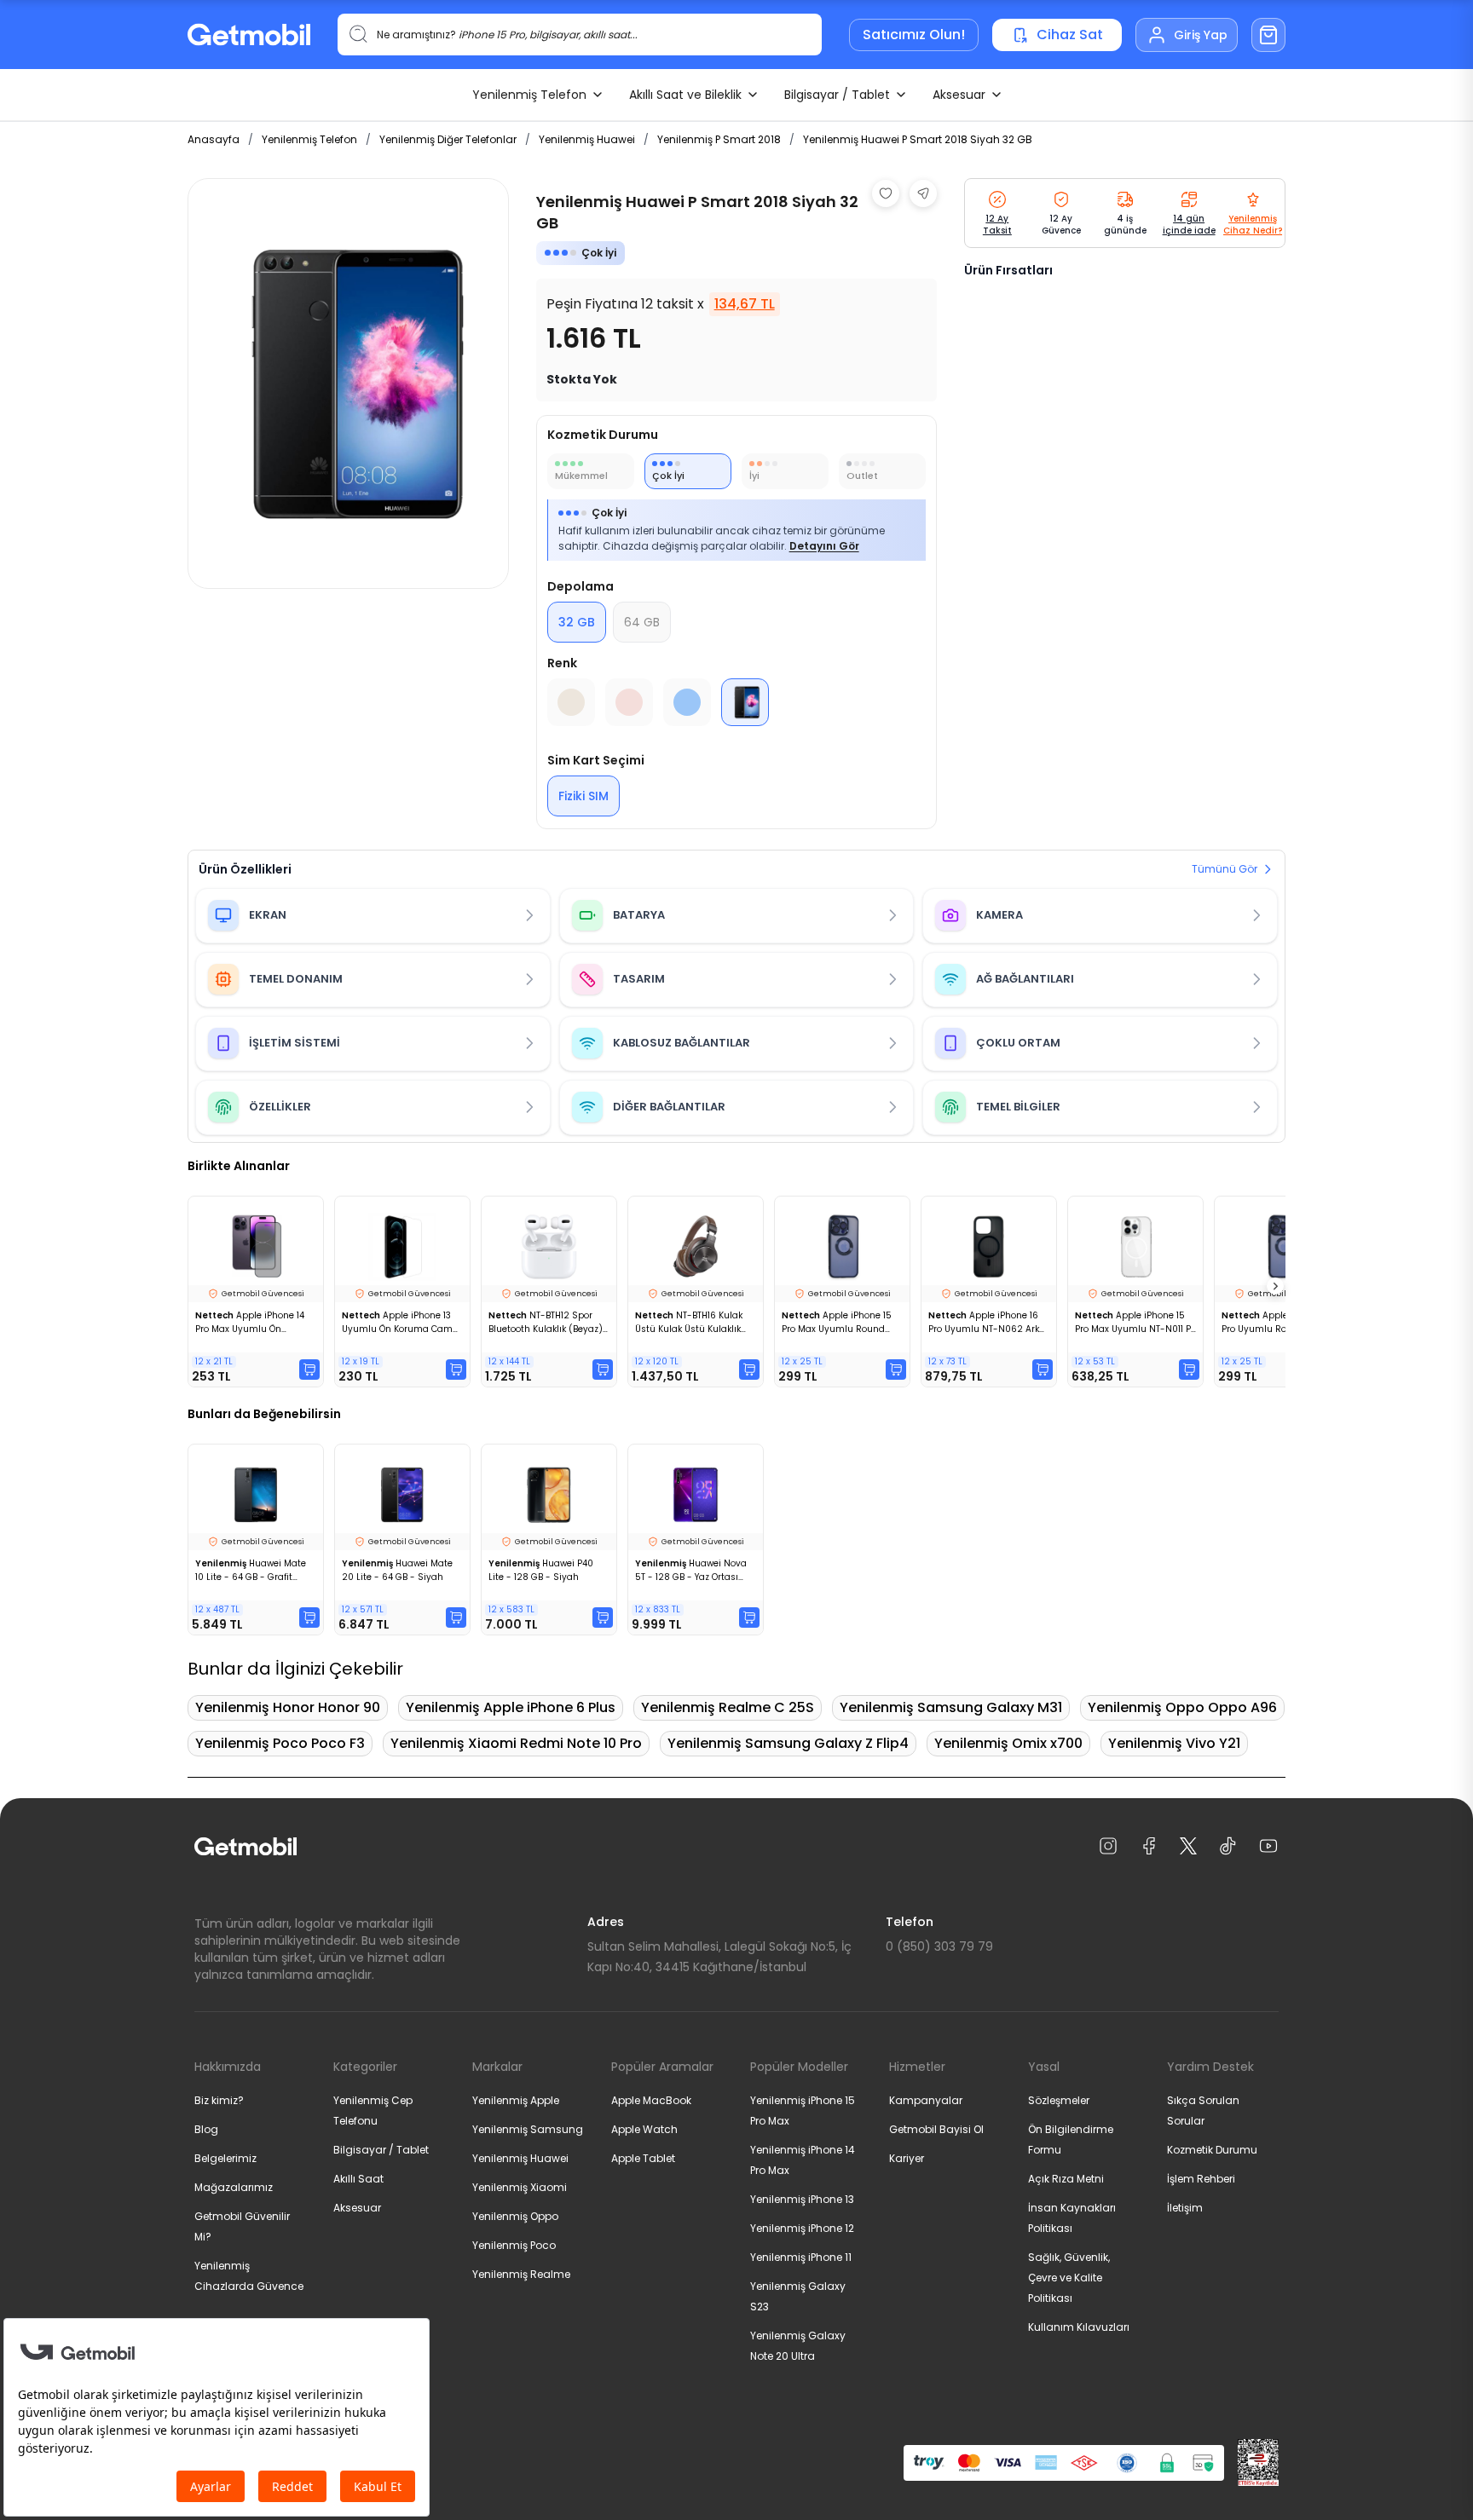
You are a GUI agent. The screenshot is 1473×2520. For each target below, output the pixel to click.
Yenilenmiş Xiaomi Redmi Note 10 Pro (516, 1743)
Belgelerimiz (225, 2158)
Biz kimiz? (219, 2100)
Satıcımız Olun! (914, 35)
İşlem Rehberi (1201, 2179)
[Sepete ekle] (309, 1370)
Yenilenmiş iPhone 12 (802, 2228)
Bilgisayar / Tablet (837, 95)
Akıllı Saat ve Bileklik (685, 95)
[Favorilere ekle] (886, 193)
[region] (348, 383)
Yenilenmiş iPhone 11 (801, 2257)
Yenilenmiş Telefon (529, 95)
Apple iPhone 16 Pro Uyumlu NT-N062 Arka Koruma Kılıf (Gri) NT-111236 (988, 1323)
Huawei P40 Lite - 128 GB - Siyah (541, 1570)
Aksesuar (959, 95)
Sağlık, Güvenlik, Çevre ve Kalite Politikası (1069, 2278)
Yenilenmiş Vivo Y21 (1174, 1743)
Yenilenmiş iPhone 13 (802, 2199)
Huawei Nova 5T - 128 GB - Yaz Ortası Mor (691, 1571)
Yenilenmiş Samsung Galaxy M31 (951, 1707)
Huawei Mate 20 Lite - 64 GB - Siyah (397, 1570)
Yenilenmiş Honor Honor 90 (288, 1707)
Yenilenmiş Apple (516, 2100)
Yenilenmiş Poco (514, 2245)
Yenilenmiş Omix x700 (1008, 1743)
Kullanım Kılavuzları (1079, 2327)
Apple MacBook (651, 2100)
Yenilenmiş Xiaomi (520, 2187)
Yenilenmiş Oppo (515, 2216)
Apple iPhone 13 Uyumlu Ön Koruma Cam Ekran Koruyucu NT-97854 (399, 1323)
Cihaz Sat (1070, 35)
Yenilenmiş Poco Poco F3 (280, 1743)
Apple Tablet (643, 2158)
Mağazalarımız (234, 2187)
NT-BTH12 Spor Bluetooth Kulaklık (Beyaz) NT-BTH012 (546, 1323)
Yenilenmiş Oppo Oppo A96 (1182, 1707)
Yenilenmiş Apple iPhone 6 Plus (511, 1707)
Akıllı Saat (358, 2179)
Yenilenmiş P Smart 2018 (719, 139)
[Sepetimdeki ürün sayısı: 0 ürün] (1268, 35)
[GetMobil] (249, 35)
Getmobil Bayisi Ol (936, 2129)
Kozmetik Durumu (1212, 2150)
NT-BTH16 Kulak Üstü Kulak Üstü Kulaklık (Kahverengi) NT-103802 (690, 1323)
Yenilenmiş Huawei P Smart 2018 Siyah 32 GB (918, 139)
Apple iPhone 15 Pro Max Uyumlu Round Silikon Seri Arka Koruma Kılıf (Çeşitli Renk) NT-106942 (837, 1323)
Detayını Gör (824, 546)
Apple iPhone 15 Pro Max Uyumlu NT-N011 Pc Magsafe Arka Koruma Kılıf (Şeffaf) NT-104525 (1135, 1323)
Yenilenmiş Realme (521, 2274)
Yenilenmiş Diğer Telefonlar (448, 139)
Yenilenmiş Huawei (587, 139)
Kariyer (907, 2158)
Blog (206, 2129)
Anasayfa (214, 139)
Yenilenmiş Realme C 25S (728, 1707)
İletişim (1185, 2208)
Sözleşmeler (1059, 2100)
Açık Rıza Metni (1066, 2179)
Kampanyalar (926, 2100)
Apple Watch (644, 2129)
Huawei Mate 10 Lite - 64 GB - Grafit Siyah (251, 1571)
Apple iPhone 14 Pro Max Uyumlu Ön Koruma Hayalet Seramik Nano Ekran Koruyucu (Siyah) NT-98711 (251, 1323)
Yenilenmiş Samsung (528, 2129)
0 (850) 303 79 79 (939, 1946)
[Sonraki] (1275, 1286)
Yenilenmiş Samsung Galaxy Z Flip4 (788, 1743)
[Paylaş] (923, 193)
